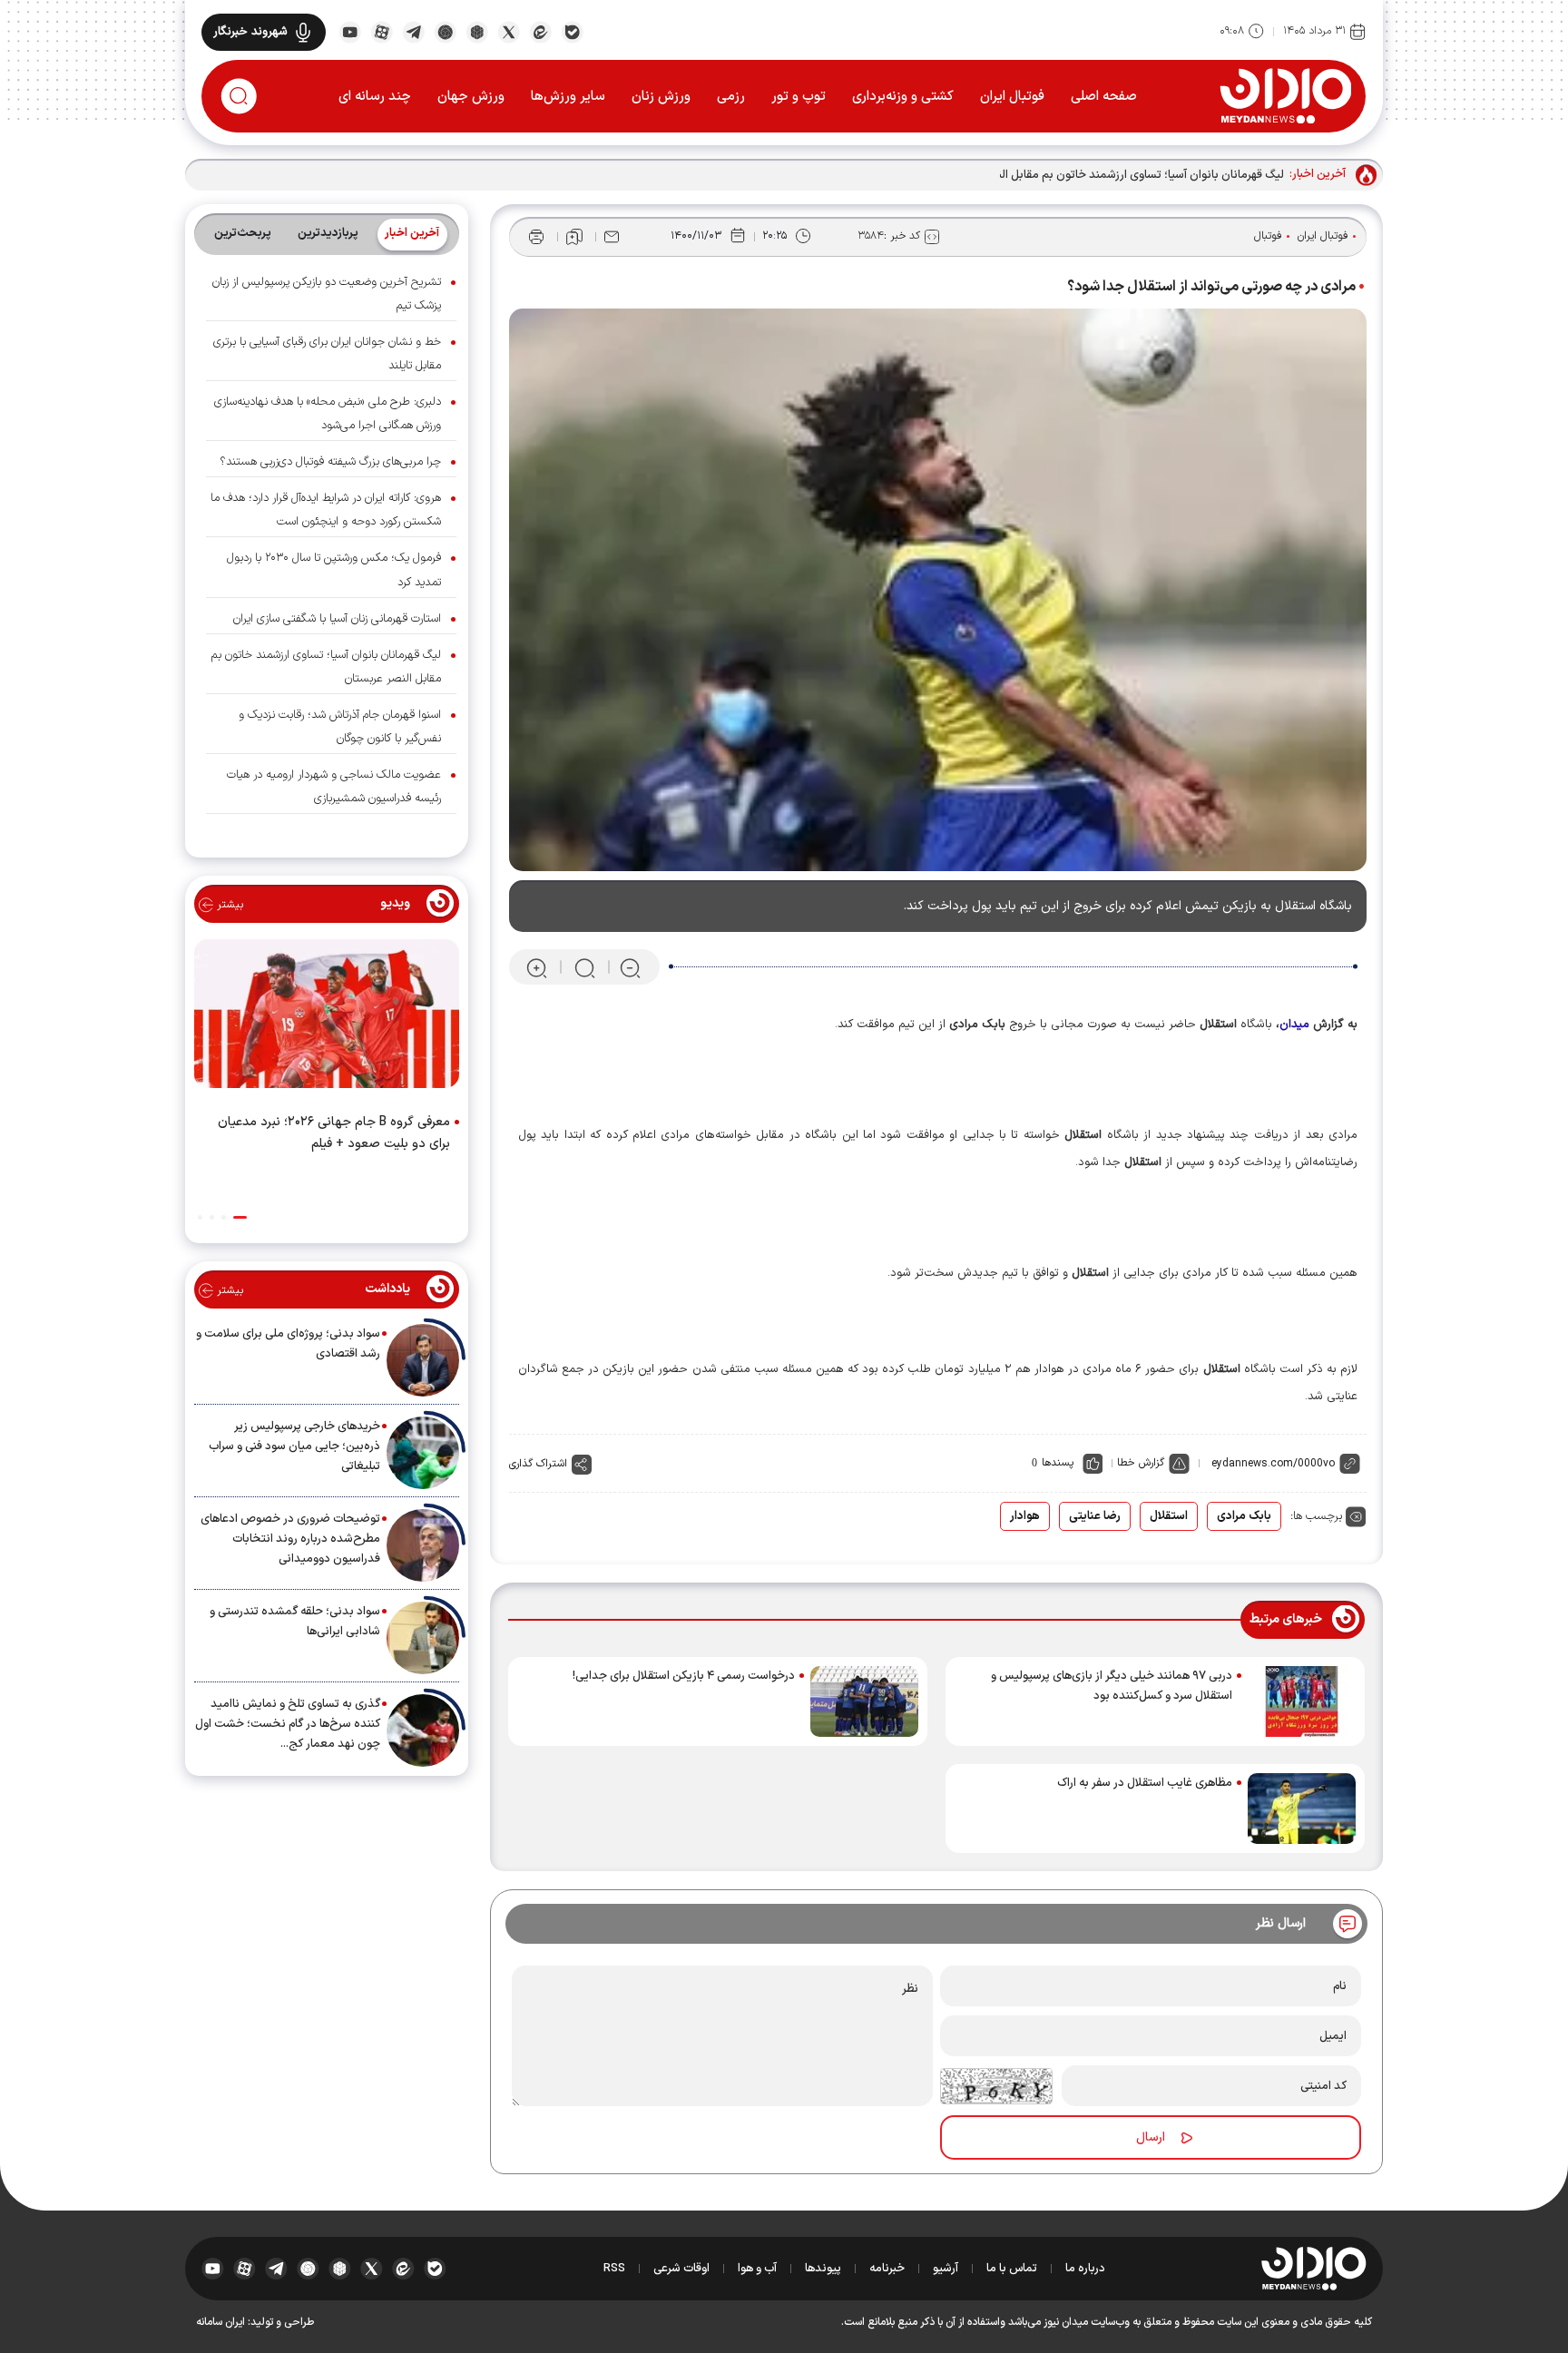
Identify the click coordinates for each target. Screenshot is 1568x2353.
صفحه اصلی (1104, 97)
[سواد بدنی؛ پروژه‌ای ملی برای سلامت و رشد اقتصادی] (423, 1360)
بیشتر (228, 905)
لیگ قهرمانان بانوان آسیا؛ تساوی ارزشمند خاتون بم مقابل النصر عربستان (1112, 175)
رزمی (731, 97)
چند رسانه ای (375, 97)
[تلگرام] (413, 31)
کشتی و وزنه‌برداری (903, 97)
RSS (614, 2269)
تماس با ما (1012, 2269)
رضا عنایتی (1095, 1516)
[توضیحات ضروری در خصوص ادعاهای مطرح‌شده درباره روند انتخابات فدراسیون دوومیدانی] (423, 1545)
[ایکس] (509, 31)
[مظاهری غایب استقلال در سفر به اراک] (1302, 1809)
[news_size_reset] (583, 968)
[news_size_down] (630, 968)
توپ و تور (799, 97)
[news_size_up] (537, 968)
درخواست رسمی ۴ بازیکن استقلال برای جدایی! (684, 1676)
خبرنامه (887, 2269)
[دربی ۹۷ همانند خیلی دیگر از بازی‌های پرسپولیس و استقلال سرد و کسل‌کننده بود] (1302, 1701)
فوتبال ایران (1012, 97)
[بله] (572, 31)
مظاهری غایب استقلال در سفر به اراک (1145, 1783)
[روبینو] (445, 31)
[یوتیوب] (350, 31)
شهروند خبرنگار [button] (250, 32)
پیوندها (823, 2269)
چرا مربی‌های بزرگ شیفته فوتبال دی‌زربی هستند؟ (330, 462)
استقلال (1169, 1516)
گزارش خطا (1141, 1463)
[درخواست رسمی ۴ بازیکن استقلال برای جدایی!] (864, 1701)
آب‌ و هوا (757, 2269)
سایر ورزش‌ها (568, 97)
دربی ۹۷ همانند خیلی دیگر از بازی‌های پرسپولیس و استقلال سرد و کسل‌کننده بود (1112, 1686)
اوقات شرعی (681, 2269)
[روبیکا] (477, 31)
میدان (1294, 1025)
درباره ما (1085, 2269)
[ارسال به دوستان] (612, 237)
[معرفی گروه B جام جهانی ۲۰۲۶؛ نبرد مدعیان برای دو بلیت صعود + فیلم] (327, 1017)
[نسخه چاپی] (536, 237)
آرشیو (946, 2269)
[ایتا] (540, 31)
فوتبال (1268, 236)
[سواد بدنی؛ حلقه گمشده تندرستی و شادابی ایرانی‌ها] (423, 1638)
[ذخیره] (574, 237)
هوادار (1025, 1516)
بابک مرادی (1244, 1516)
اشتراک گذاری (538, 1464)
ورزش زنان (661, 97)
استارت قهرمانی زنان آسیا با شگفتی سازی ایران (337, 619)
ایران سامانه (220, 2322)
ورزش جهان (471, 97)
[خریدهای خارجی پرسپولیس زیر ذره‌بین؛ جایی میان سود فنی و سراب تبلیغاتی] (423, 1453)
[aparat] (382, 31)
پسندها (1058, 1463)
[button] (240, 1217)
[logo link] (1285, 95)
